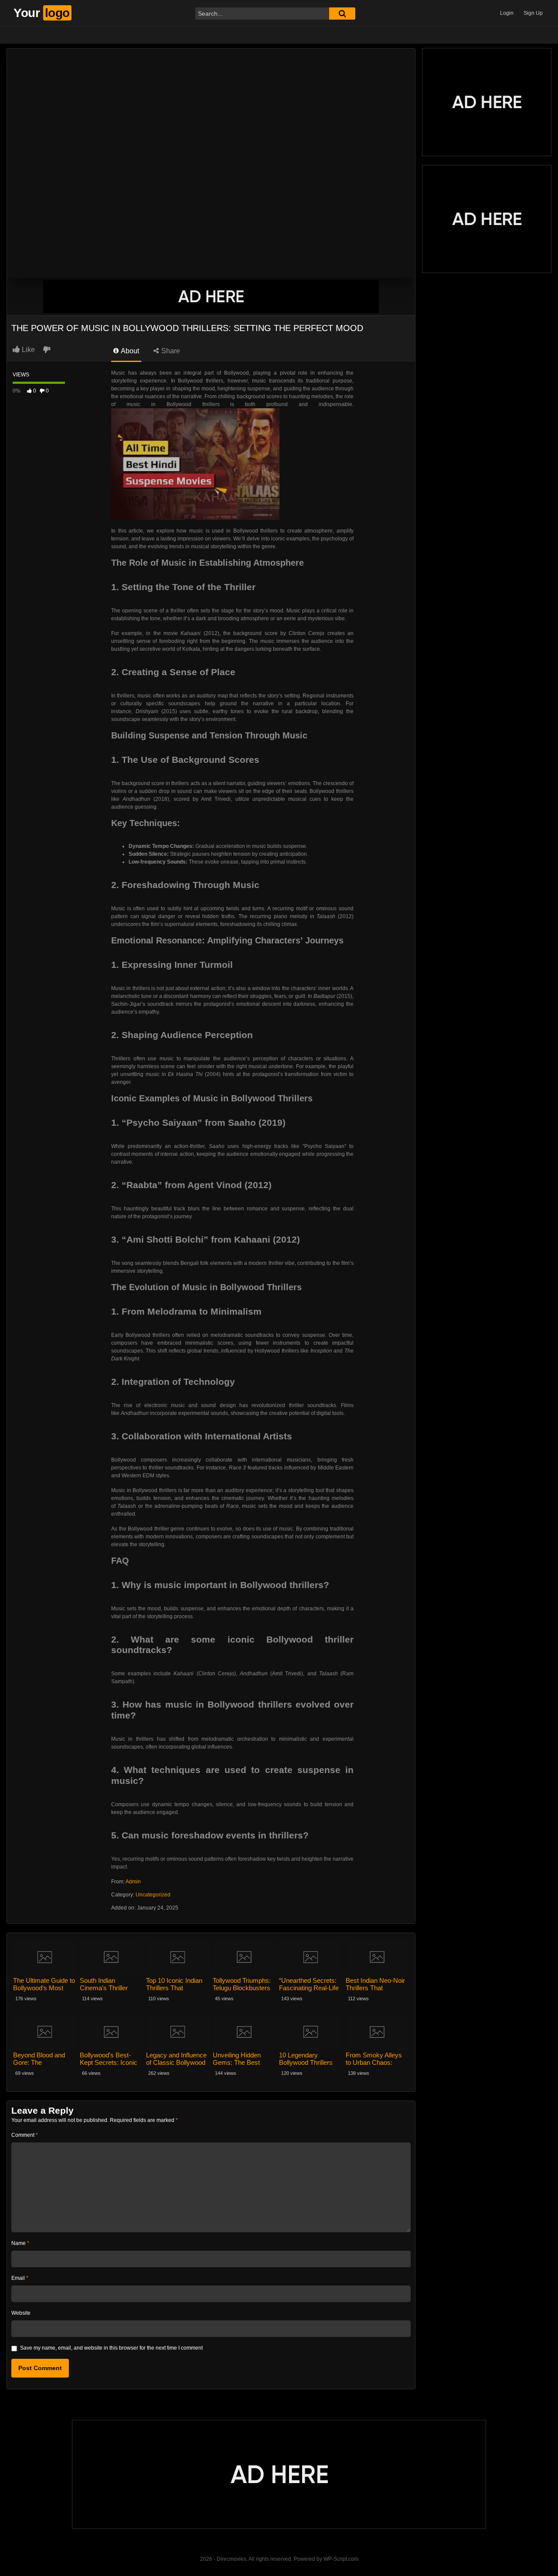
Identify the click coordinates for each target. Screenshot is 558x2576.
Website (21, 2313)
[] (342, 14)
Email (20, 2278)
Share (170, 351)
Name (20, 2243)
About (129, 351)
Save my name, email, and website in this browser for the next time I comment (111, 2348)
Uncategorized (153, 1895)
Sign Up (533, 13)
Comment (25, 2135)
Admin (133, 1882)
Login (507, 13)
